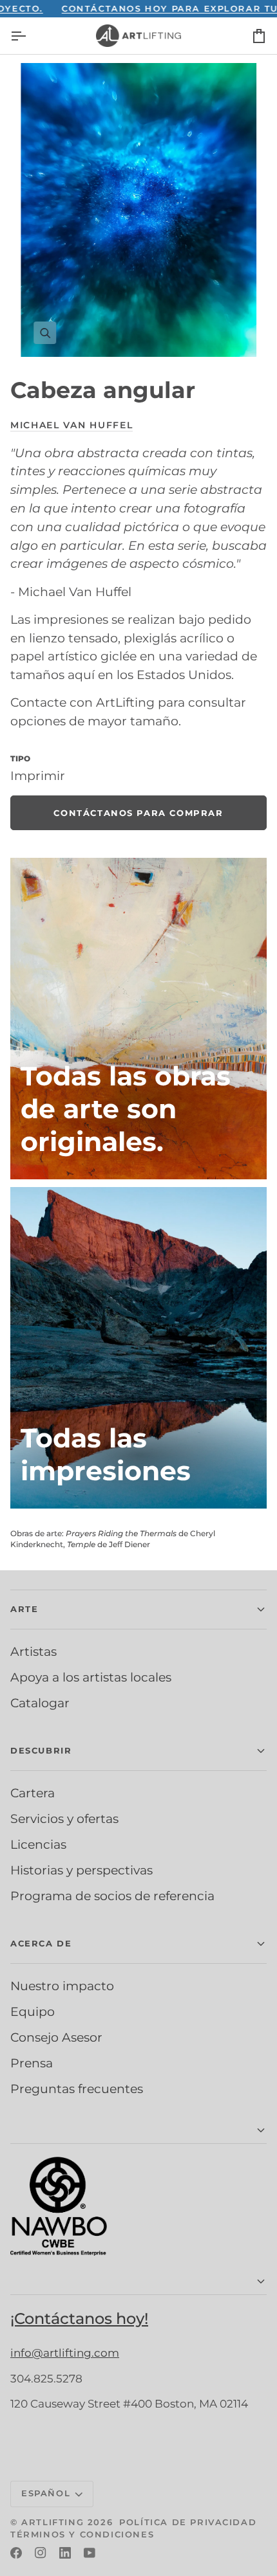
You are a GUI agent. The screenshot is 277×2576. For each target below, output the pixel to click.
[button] (138, 1610)
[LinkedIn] (65, 2553)
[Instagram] (41, 2553)
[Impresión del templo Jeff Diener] (138, 1348)
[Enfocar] (138, 210)
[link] (138, 813)
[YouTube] (90, 2553)
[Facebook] (16, 2553)
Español (46, 2493)
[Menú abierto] (30, 36)
